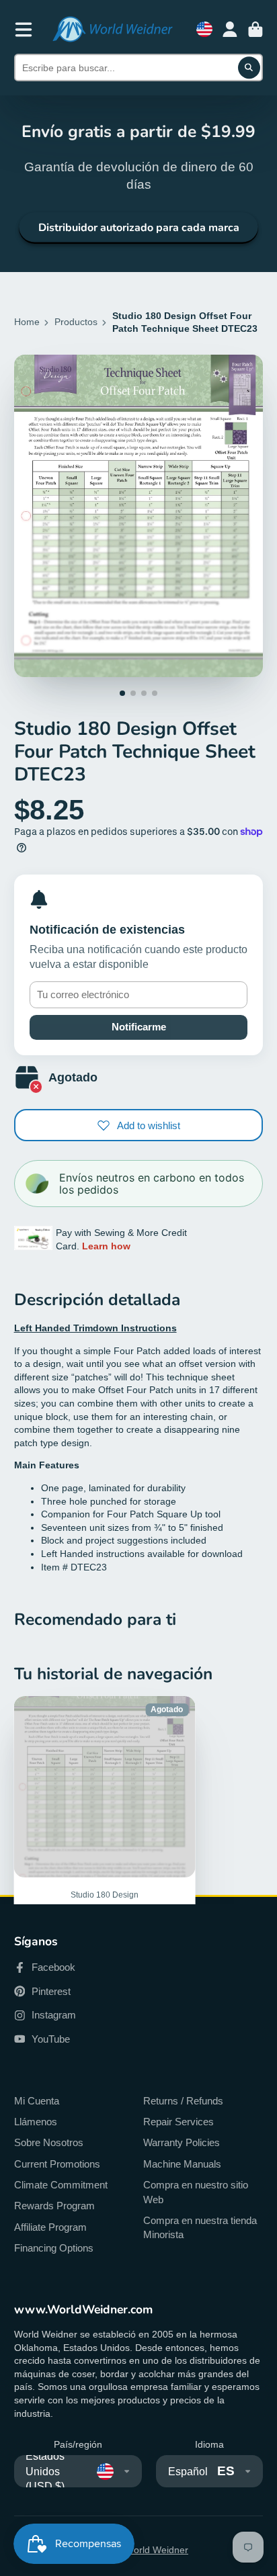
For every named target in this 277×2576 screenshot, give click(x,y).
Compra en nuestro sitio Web (196, 2192)
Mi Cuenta (37, 2101)
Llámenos (36, 2122)
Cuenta (230, 30)
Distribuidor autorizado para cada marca (139, 228)
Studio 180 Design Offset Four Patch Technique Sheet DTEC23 (105, 1845)
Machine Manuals (182, 2164)
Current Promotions (57, 2164)
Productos (76, 322)
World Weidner (157, 2550)
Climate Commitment (61, 2185)
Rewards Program (54, 2206)
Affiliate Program (50, 2227)
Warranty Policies (182, 2142)
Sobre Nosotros (49, 2142)
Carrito (255, 30)
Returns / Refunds (183, 2101)
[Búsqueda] (249, 68)
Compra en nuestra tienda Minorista (200, 2228)
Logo (112, 29)
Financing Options (54, 2248)
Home (27, 322)
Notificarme (139, 1027)
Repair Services (179, 2122)
